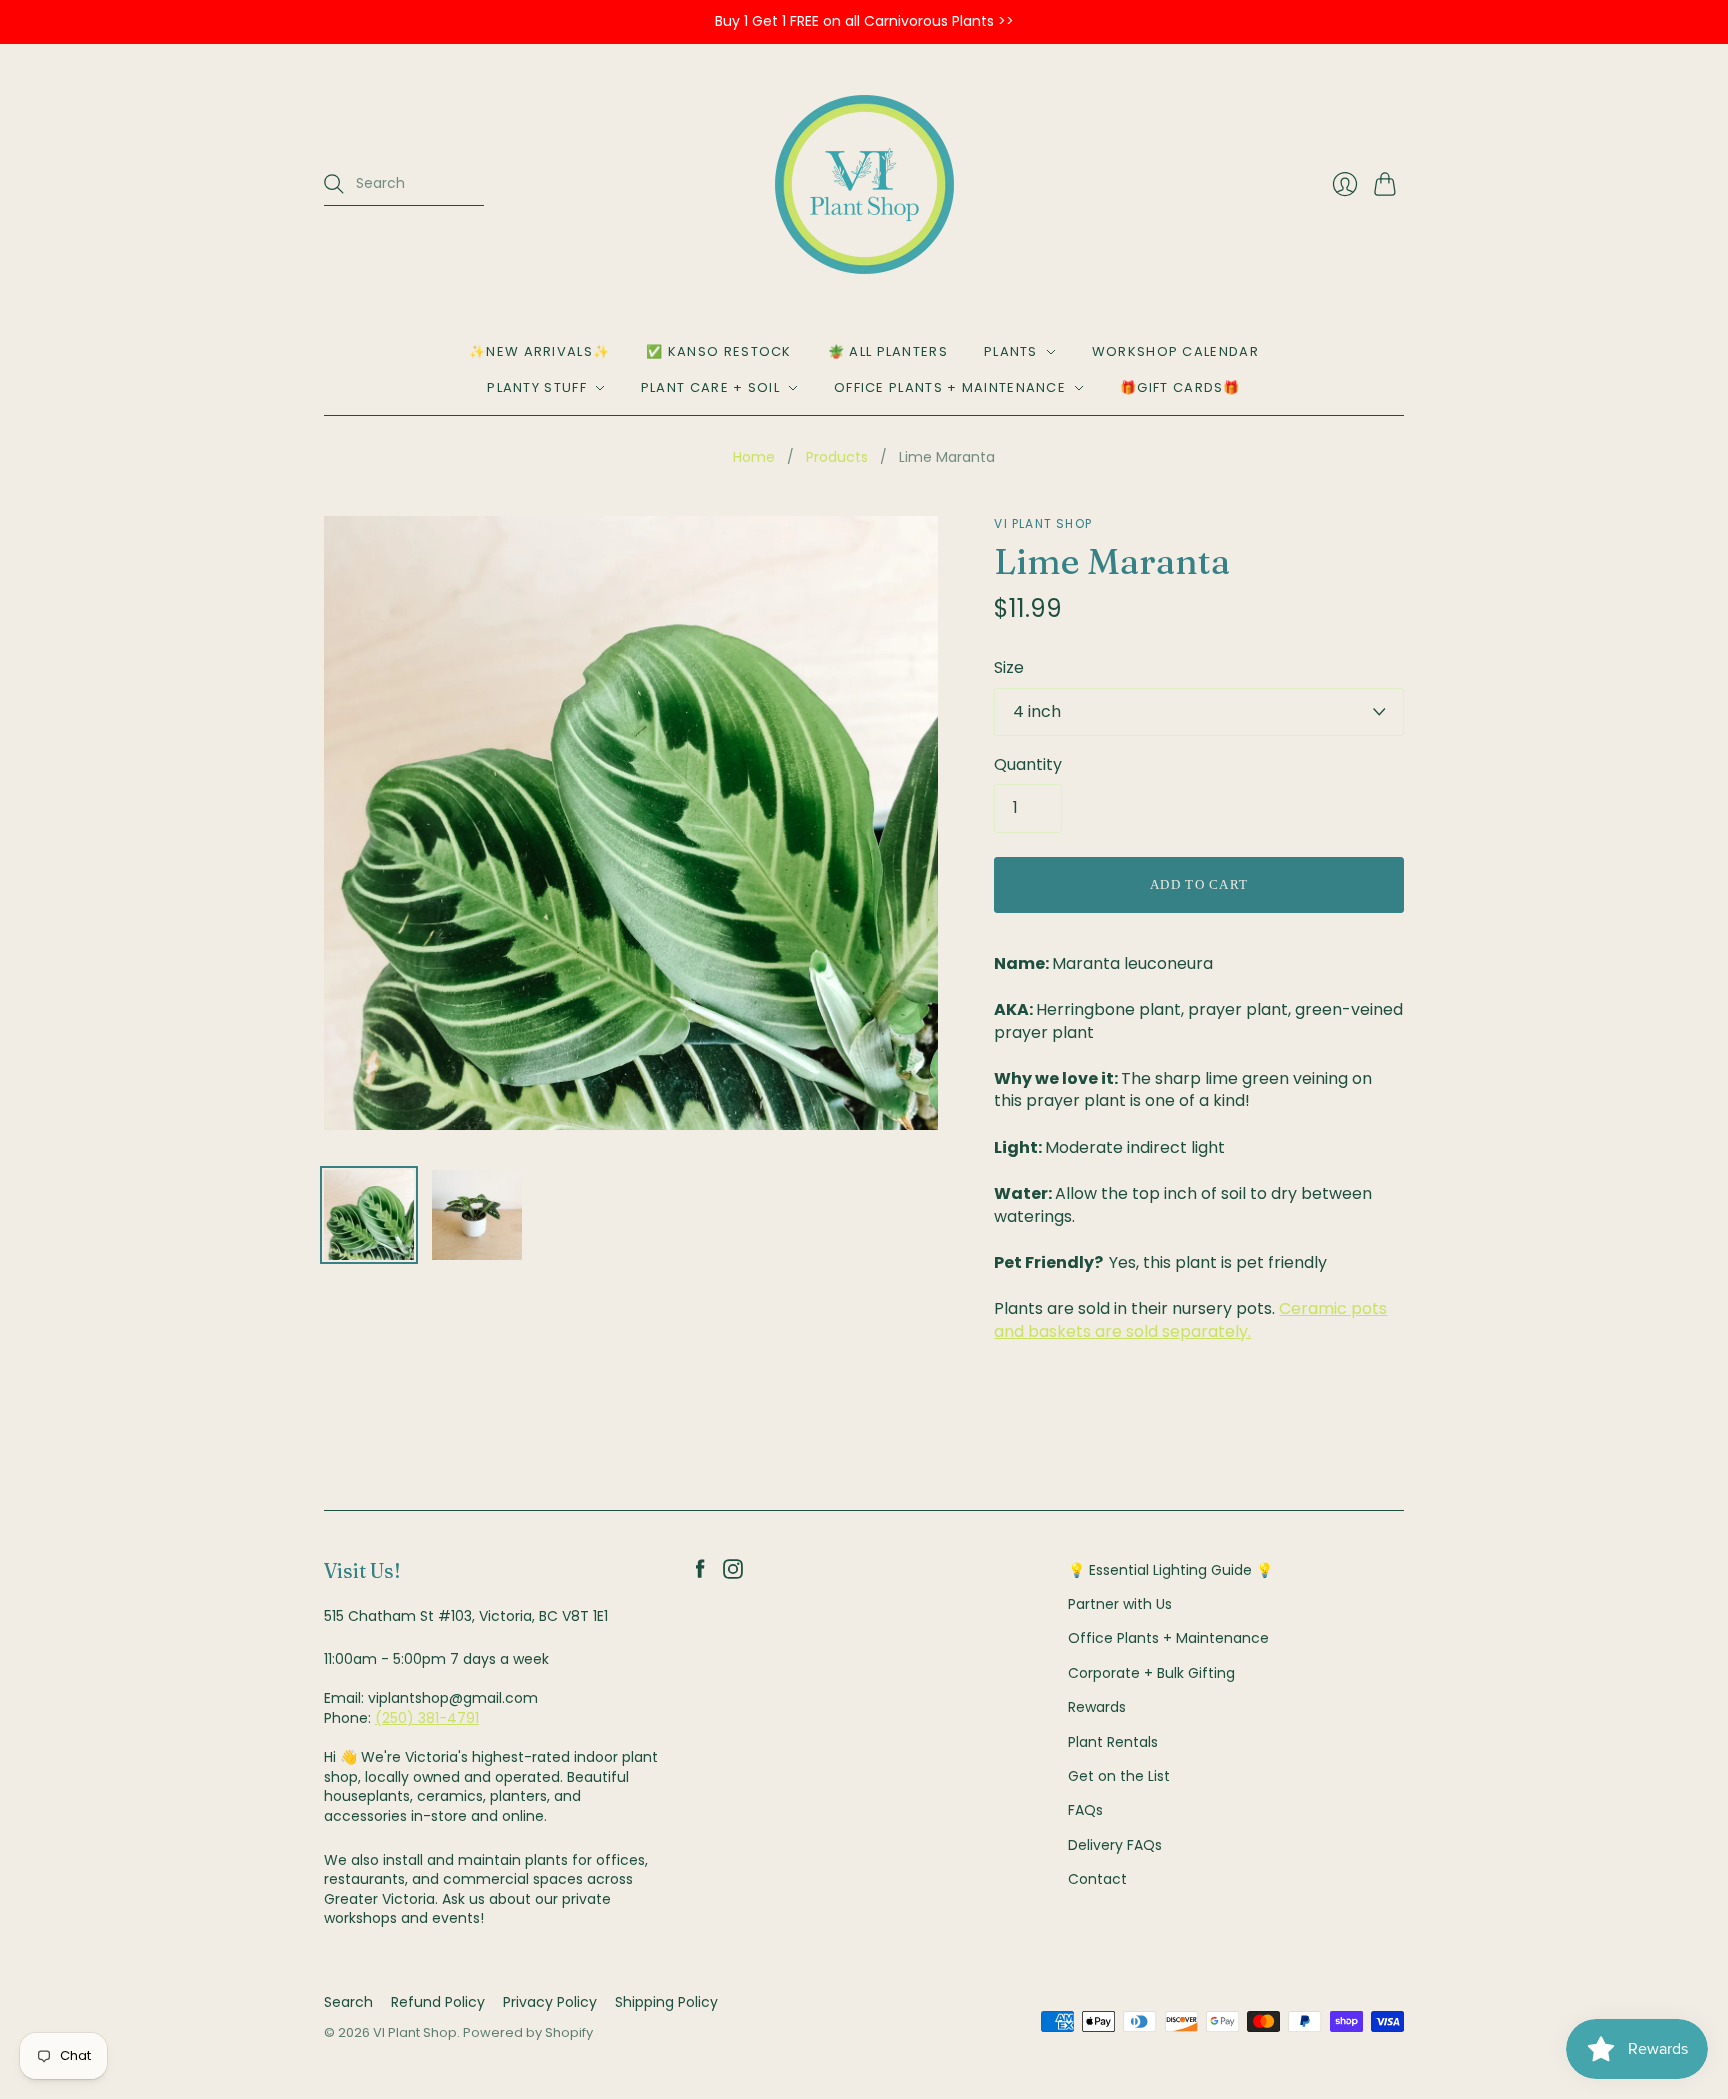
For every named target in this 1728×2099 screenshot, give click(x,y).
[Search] (334, 184)
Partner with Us (1120, 1604)
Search (348, 2002)
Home (754, 457)
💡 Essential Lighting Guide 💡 (1170, 1570)
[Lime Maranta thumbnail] (369, 1215)
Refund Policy (438, 2002)
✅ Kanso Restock (719, 351)
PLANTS (1011, 351)
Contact (1097, 1879)
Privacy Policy (550, 2002)
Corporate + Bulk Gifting (1151, 1673)
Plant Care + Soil (710, 387)
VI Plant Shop (1043, 523)
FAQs (1085, 1810)
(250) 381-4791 (427, 1718)
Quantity (1028, 765)
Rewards (1097, 1707)
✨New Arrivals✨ (539, 351)
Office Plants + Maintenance (950, 387)
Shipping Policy (666, 2002)
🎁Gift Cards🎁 (1180, 387)
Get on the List (1119, 1776)
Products (837, 457)
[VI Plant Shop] (864, 184)
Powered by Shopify (528, 2032)
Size (1009, 668)
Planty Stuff (537, 387)
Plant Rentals (1113, 1742)
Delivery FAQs (1115, 1845)
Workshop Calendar (1175, 351)
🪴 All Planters (888, 351)
